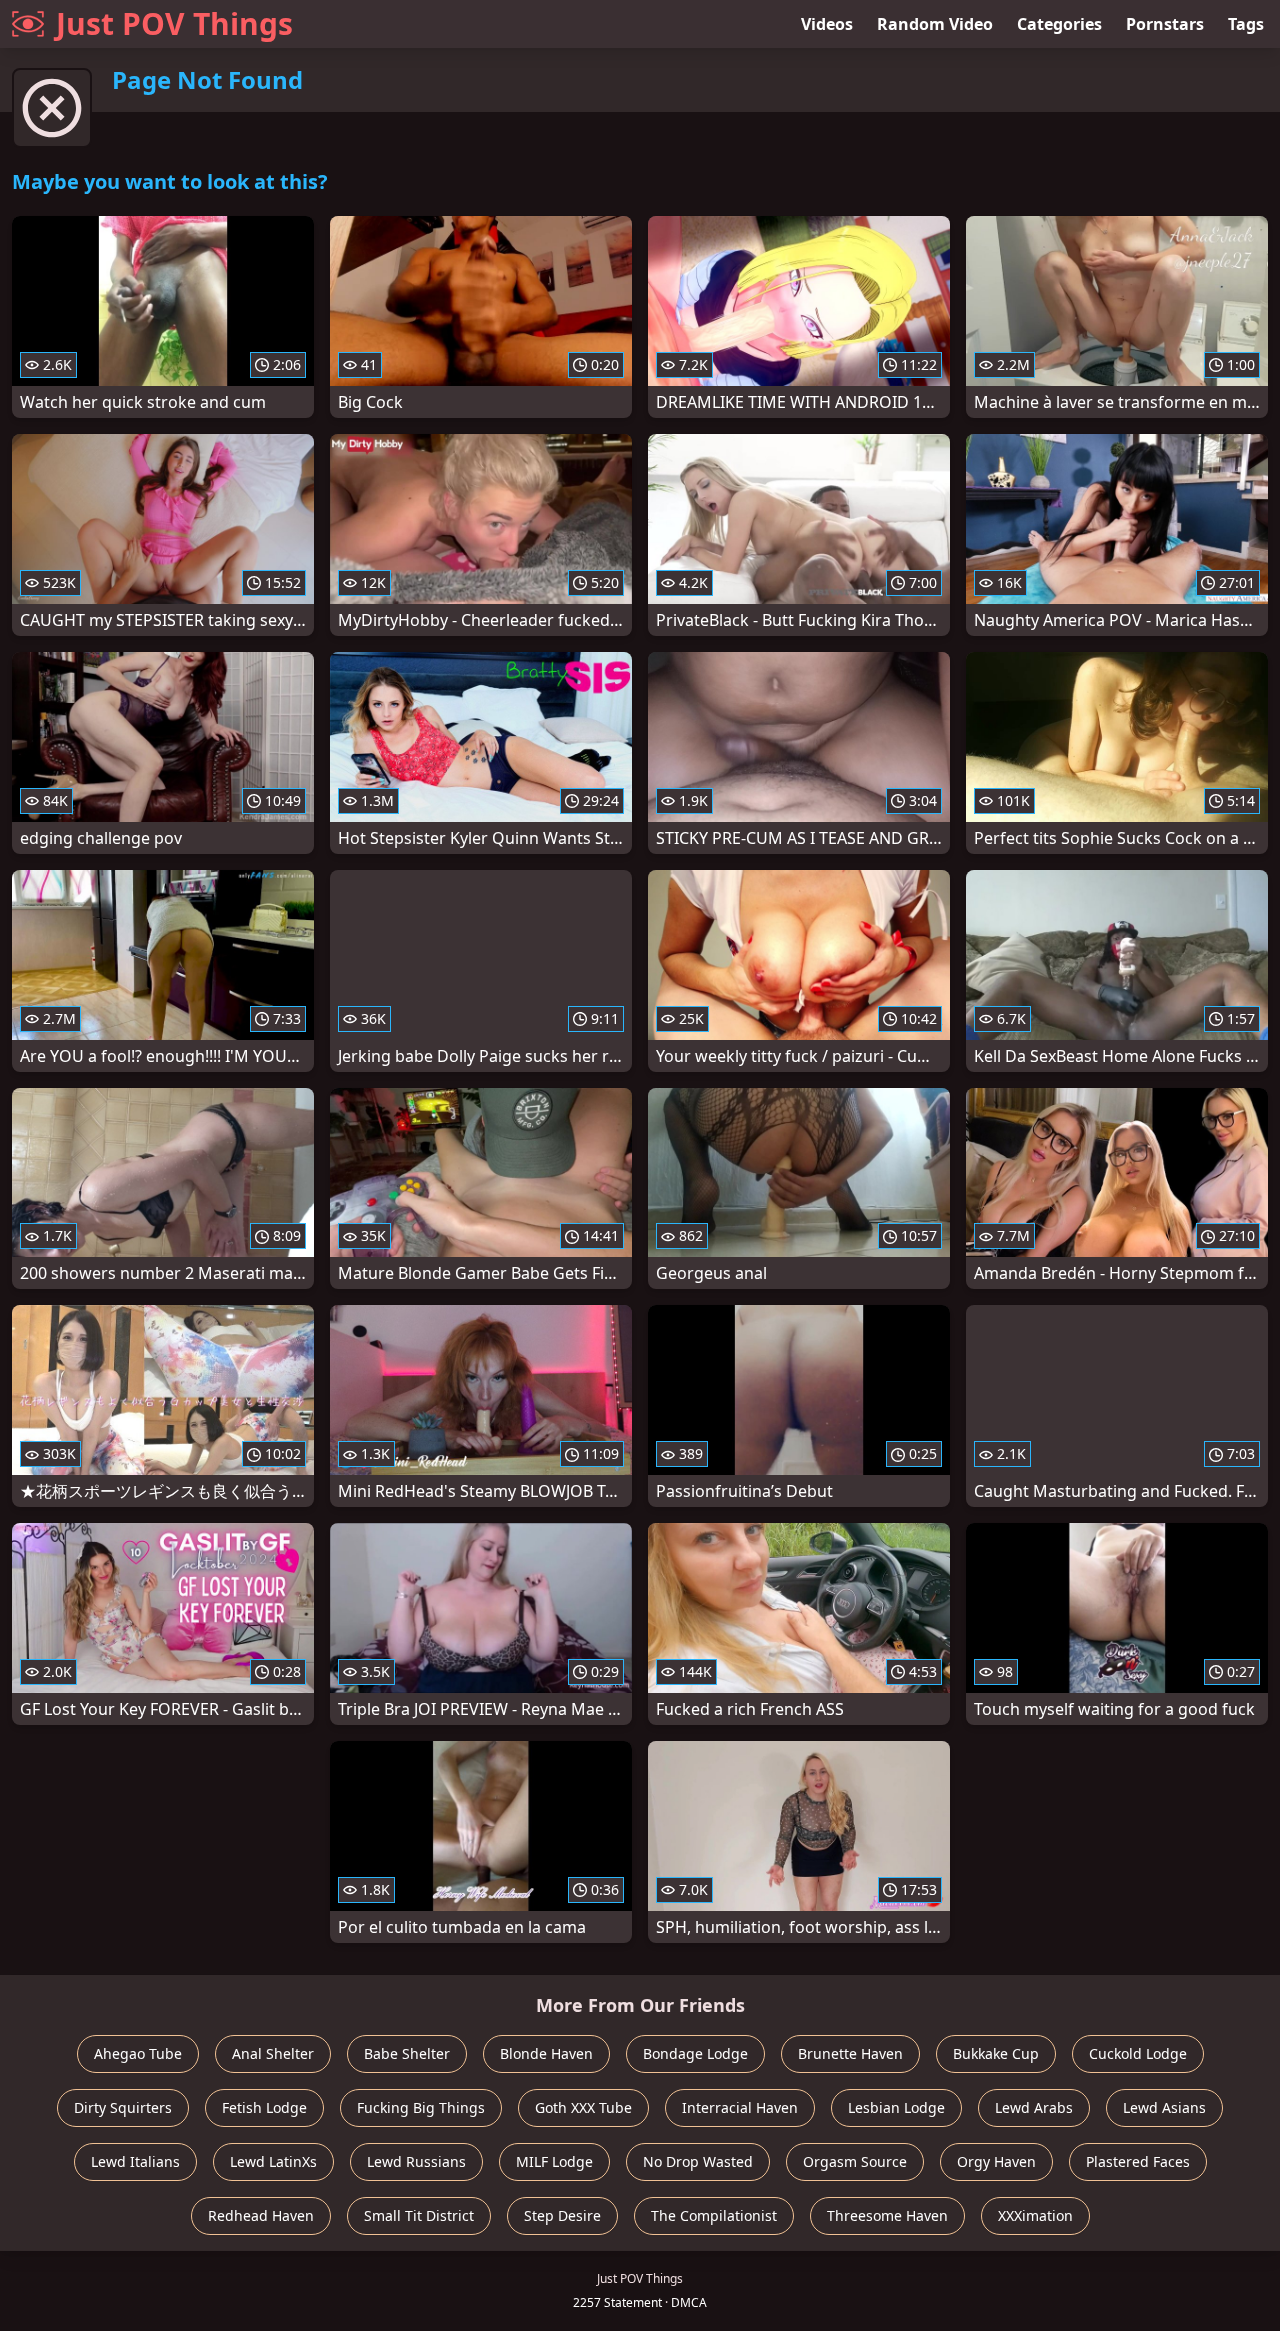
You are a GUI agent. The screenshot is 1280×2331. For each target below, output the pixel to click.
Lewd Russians (416, 2161)
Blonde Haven (546, 2053)
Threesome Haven (887, 2215)
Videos (827, 24)
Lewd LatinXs (273, 2161)
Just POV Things (174, 23)
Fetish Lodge (264, 2107)
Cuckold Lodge (1138, 2053)
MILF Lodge (554, 2161)
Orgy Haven (996, 2161)
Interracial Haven (740, 2107)
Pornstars (1165, 24)
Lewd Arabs (1034, 2107)
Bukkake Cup (996, 2053)
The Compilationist (714, 2215)
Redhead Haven (261, 2215)
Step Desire (562, 2215)
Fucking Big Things (421, 2107)
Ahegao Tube (138, 2053)
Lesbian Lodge (896, 2107)
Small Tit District (419, 2215)
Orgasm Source (855, 2161)
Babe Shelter (407, 2053)
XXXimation (1035, 2215)
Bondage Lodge (695, 2053)
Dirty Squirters (123, 2107)
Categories (1059, 24)
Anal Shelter (273, 2053)
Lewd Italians (135, 2161)
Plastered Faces (1138, 2161)
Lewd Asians (1164, 2107)
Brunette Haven (850, 2053)
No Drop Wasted (698, 2161)
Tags (1246, 24)
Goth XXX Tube (583, 2107)
